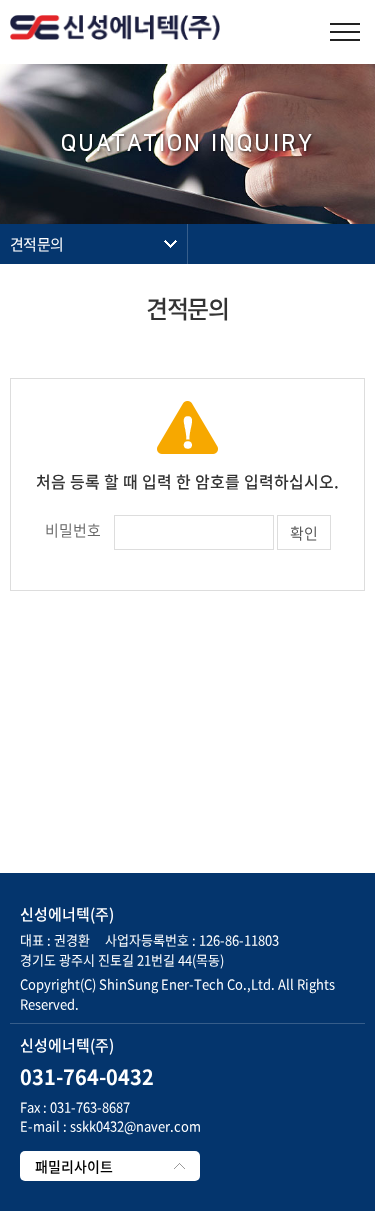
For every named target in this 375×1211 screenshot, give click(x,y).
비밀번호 (73, 530)
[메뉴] (345, 32)
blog (218, 1003)
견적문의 (36, 244)
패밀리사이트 (74, 1166)
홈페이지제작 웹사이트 (143, 1003)
